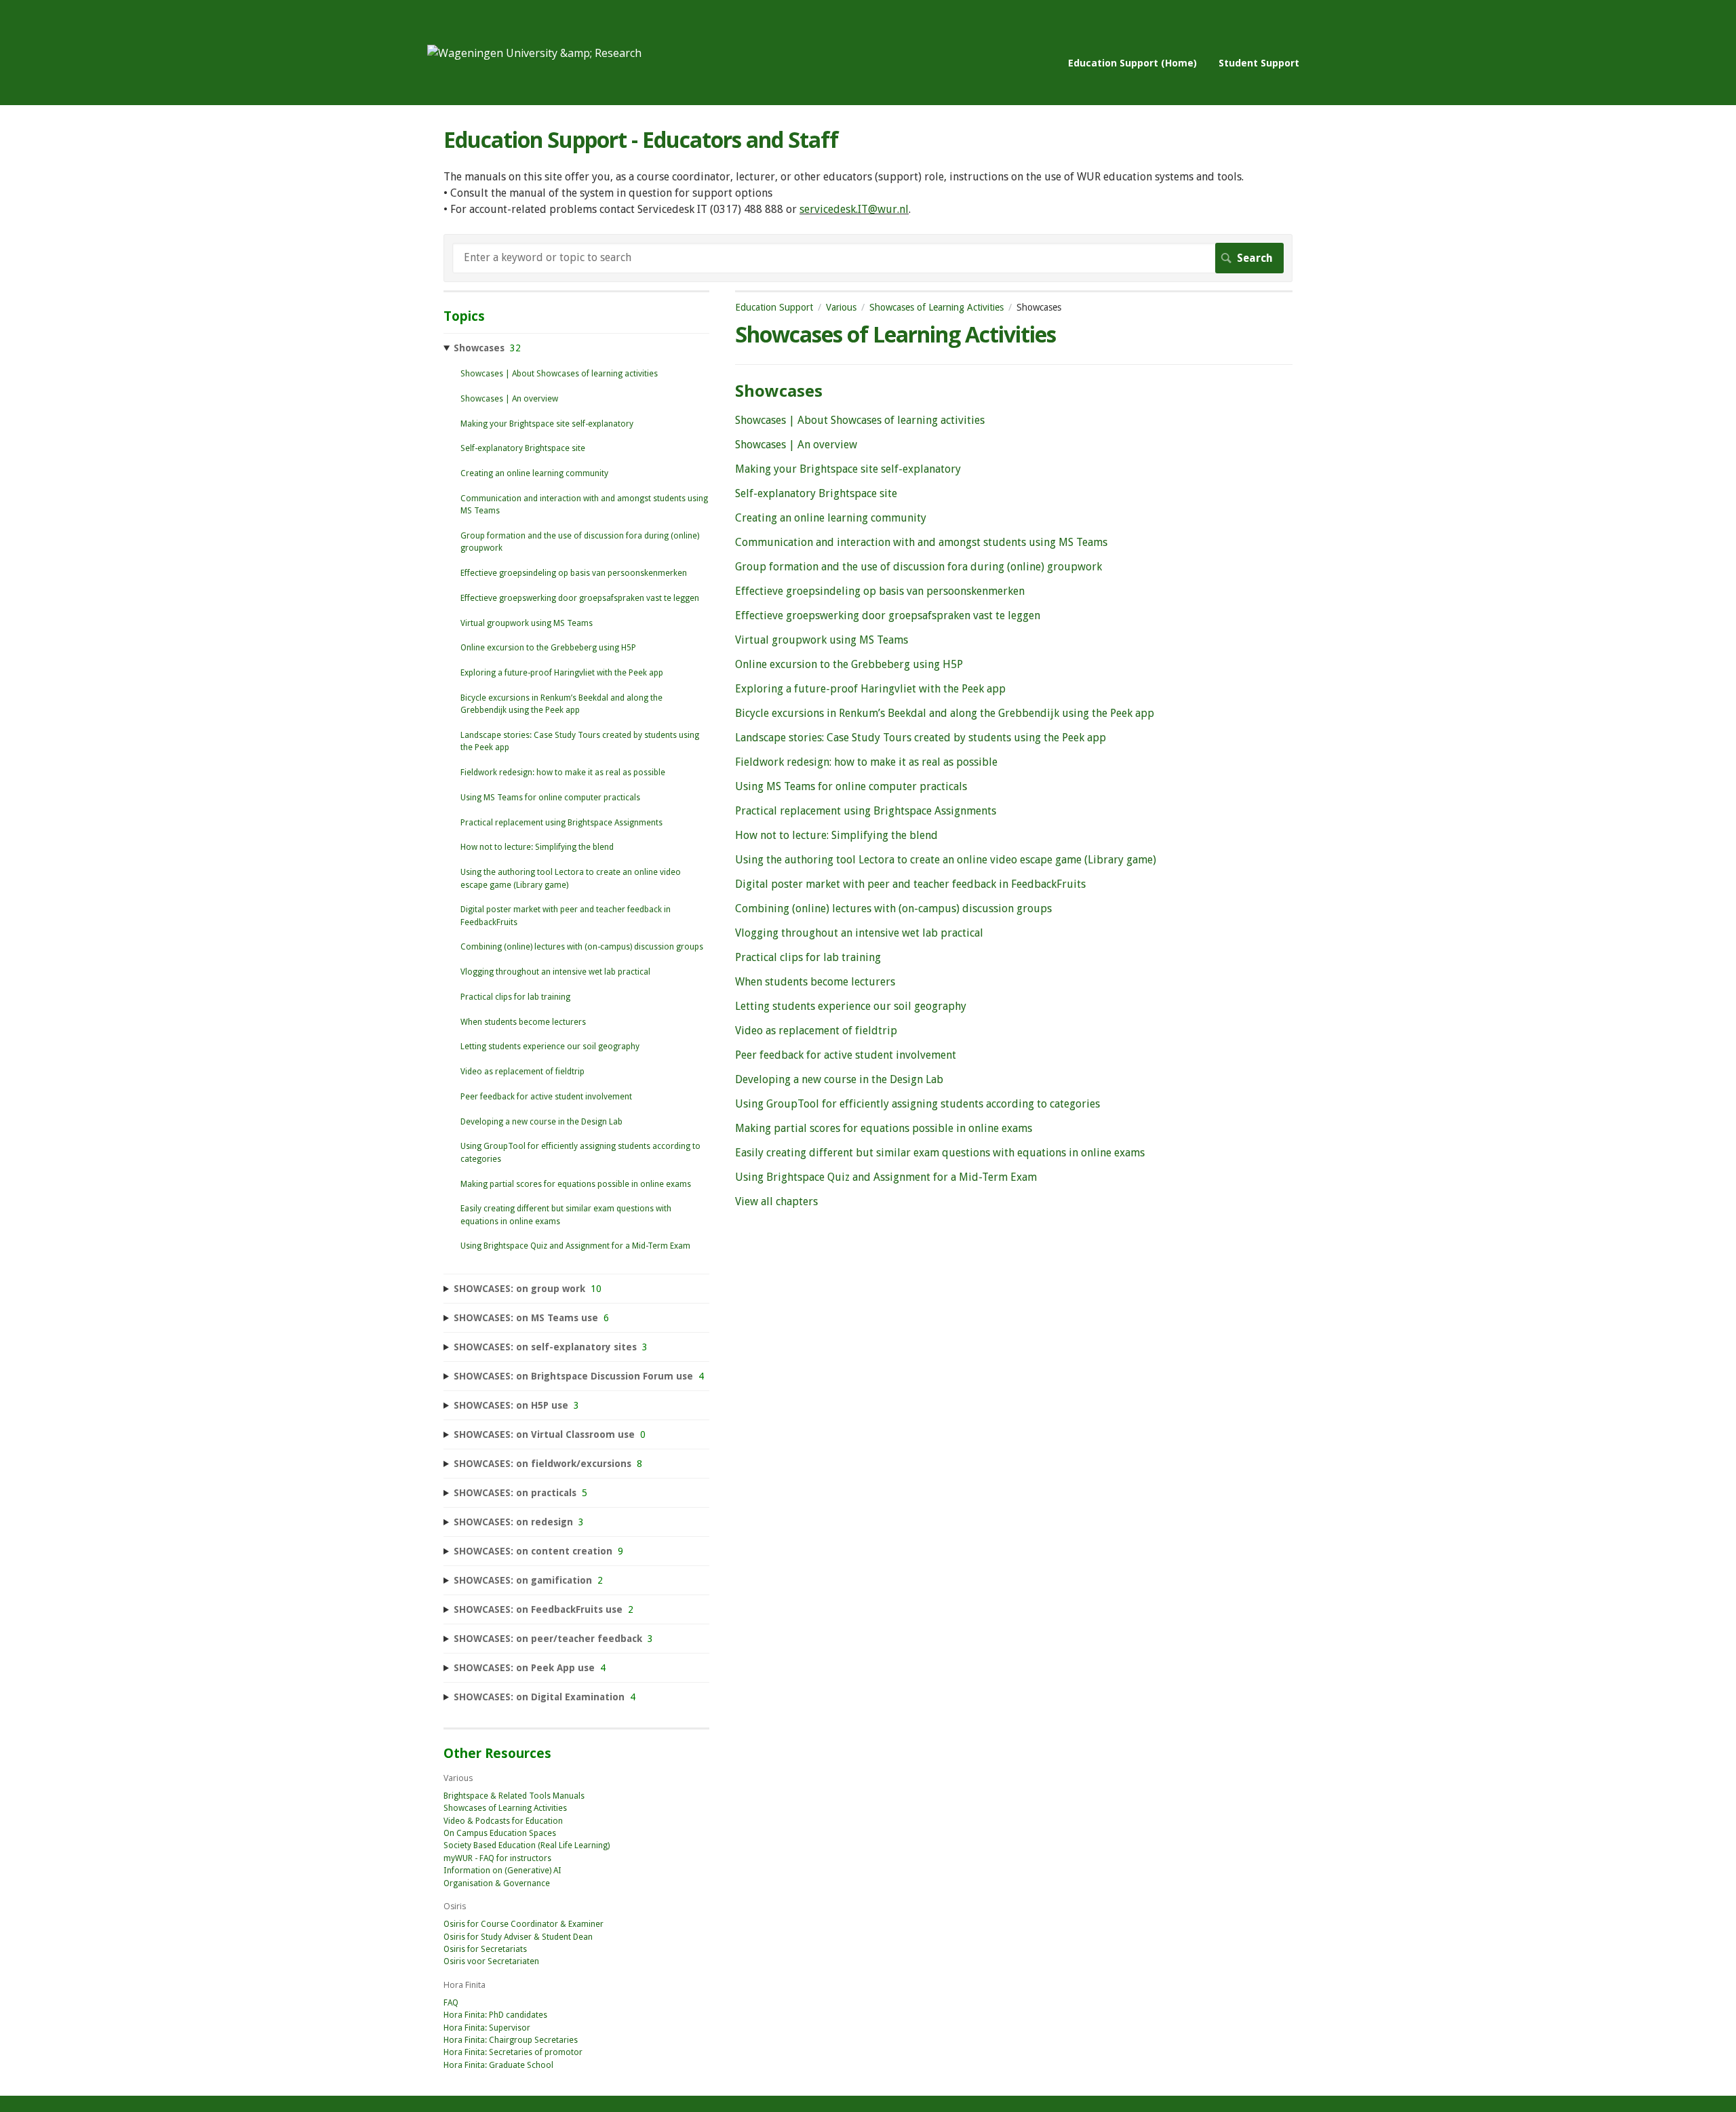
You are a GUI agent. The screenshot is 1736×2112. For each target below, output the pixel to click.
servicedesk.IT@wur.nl (854, 209)
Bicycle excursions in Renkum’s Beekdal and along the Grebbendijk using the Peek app (945, 713)
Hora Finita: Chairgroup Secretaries (511, 2040)
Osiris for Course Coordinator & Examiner (524, 1924)
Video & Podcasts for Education (503, 1821)
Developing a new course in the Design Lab (839, 1079)
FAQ (451, 2003)
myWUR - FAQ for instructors (497, 1858)
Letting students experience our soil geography (851, 1006)
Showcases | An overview (796, 445)
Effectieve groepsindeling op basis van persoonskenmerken (880, 591)
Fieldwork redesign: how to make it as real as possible (866, 762)
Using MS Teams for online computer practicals (851, 786)
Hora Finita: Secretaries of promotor (513, 2052)
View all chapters (776, 1201)
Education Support (774, 307)
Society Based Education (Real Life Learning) (527, 1845)
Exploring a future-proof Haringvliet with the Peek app (870, 689)
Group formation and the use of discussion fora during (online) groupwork (919, 567)
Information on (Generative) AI (502, 1871)
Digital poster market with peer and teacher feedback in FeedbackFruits (910, 884)
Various (841, 307)
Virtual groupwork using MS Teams (822, 640)
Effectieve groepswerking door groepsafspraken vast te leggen (888, 615)
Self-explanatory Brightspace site (816, 493)
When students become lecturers (815, 982)
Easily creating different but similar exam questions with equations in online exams (940, 1153)
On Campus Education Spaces (500, 1833)
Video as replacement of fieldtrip (816, 1031)
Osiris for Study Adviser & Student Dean (518, 1937)
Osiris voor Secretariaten (491, 1961)
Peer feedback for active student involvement (846, 1055)
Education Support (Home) (1132, 63)
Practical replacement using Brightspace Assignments (866, 811)
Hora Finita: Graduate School (498, 2065)
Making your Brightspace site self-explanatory (848, 469)
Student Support (1259, 63)
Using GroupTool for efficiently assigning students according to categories (918, 1104)
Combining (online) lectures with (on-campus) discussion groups (893, 908)
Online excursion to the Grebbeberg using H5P (849, 664)
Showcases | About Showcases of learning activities (860, 420)
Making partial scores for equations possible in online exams (884, 1128)
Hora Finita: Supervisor (487, 2028)
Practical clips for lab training (808, 957)
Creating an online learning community (831, 518)
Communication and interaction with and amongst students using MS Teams (921, 542)
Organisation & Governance (497, 1883)
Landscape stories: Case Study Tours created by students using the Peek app (921, 738)
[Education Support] (534, 53)
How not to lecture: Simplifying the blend (836, 835)
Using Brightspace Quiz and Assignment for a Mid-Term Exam (886, 1177)
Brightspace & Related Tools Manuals (514, 1796)
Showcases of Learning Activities (936, 307)
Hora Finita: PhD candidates (495, 2015)
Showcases (779, 390)
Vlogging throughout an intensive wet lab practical (859, 933)
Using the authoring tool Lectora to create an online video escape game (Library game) (946, 860)
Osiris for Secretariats (485, 1949)
